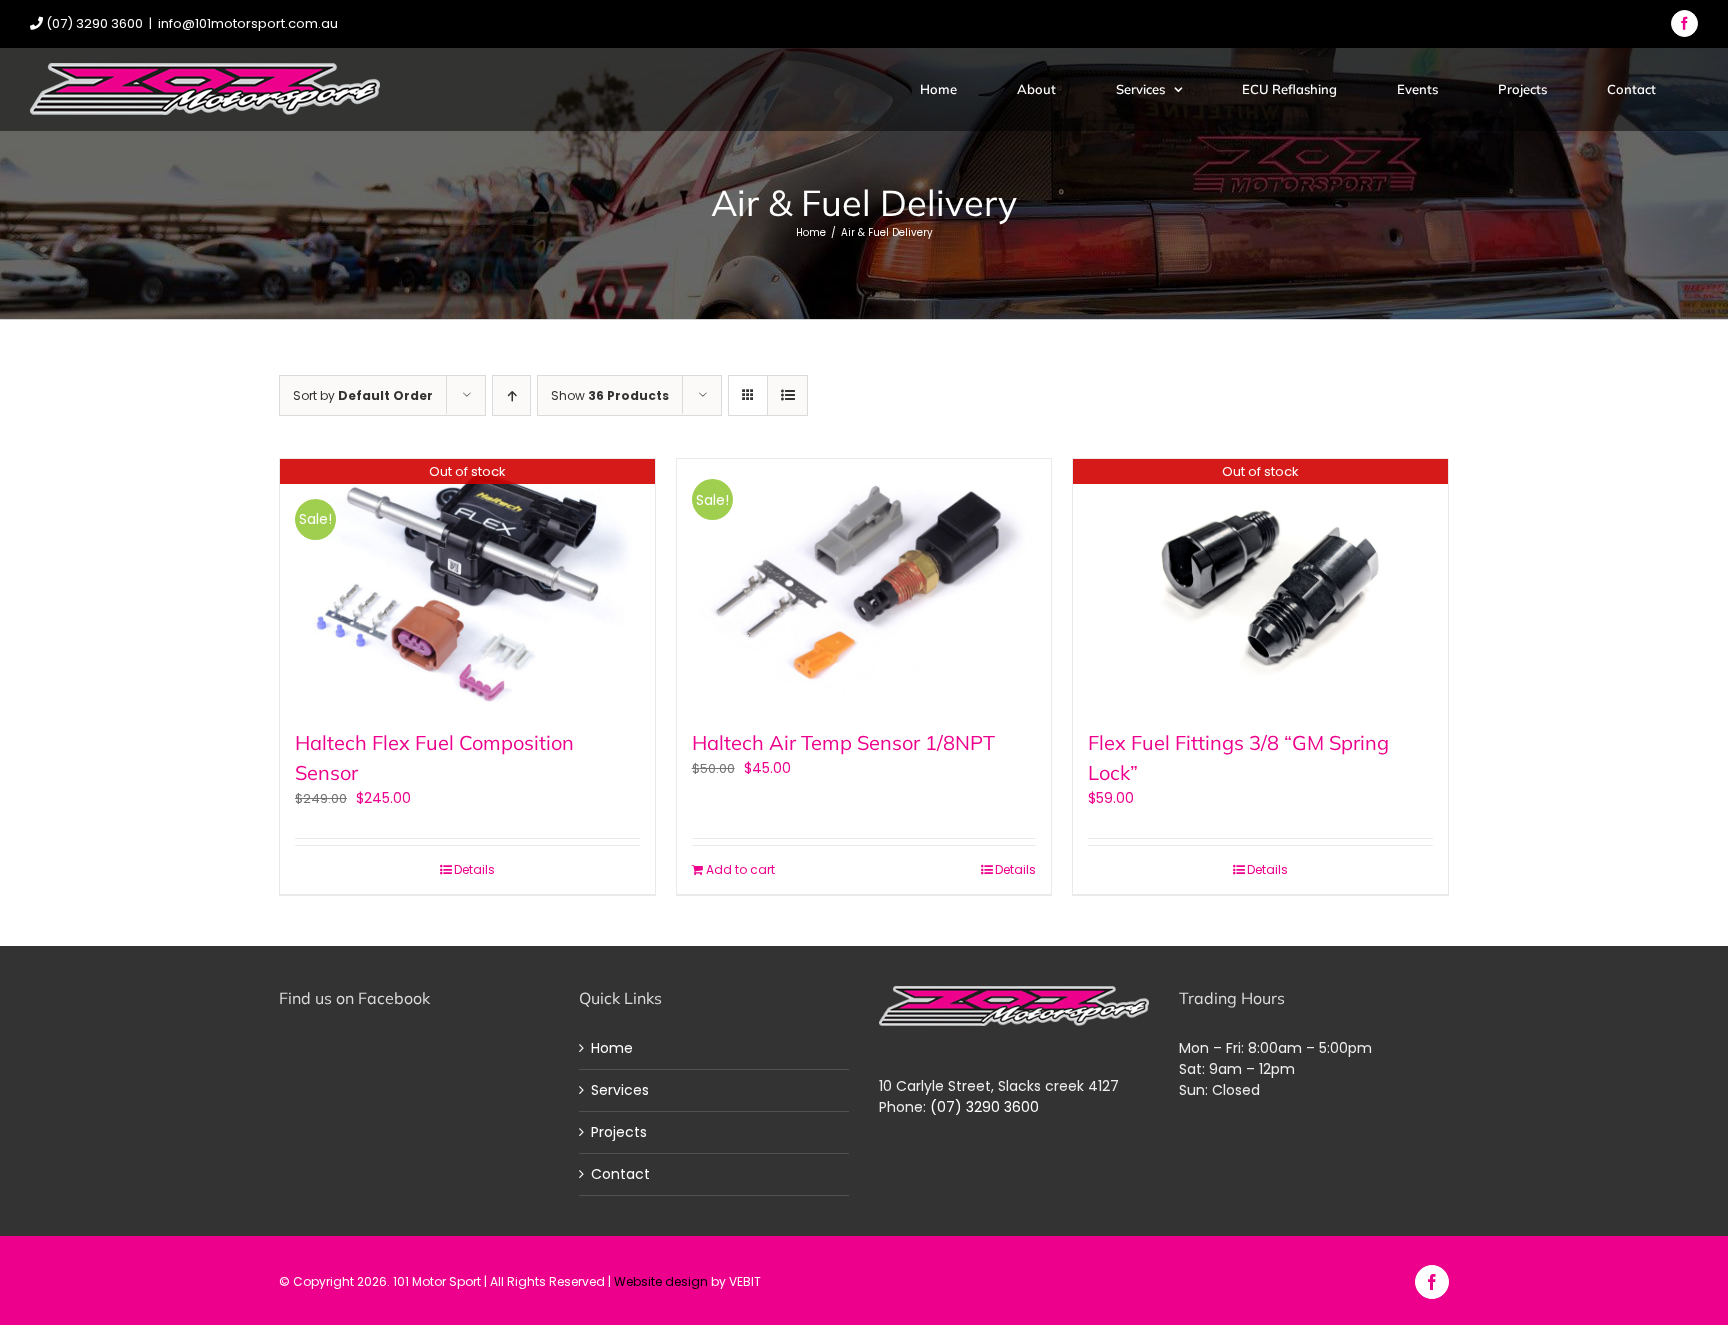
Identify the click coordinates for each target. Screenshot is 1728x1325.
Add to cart (740, 869)
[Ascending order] (511, 395)
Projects (619, 1132)
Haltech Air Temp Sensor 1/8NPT (843, 742)
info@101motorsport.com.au (248, 23)
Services (620, 1090)
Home (612, 1048)
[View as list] (787, 395)
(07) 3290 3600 (984, 1107)
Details (474, 869)
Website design (661, 1281)
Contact (620, 1174)
